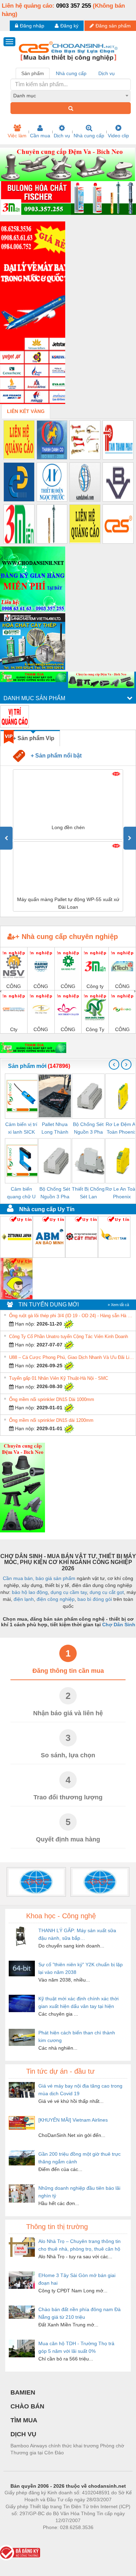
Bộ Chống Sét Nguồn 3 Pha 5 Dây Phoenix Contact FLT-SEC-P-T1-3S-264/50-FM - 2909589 (55, 1193)
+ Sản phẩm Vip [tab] (34, 738)
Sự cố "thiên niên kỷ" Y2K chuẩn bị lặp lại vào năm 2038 (81, 1968)
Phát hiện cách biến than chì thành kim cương (77, 2036)
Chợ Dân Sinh (119, 1625)
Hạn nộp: (24, 1324)
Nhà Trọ (36, 2538)
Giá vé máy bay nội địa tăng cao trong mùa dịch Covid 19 (80, 2090)
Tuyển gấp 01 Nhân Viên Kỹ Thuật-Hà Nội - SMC (59, 1378)
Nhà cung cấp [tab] (71, 73)
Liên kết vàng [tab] (26, 411)
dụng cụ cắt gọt (107, 1592)
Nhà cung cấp (89, 136)
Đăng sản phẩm (113, 26)
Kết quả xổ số (93, 2538)
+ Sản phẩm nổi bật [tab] (53, 755)
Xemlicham (62, 2538)
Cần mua (40, 136)
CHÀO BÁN (27, 2406)
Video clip (118, 136)
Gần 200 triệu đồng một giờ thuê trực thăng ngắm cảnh (80, 2158)
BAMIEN (23, 2392)
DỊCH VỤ (23, 2434)
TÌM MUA (24, 2420)
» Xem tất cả (118, 1305)
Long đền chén (68, 827)
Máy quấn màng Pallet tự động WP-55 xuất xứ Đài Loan (68, 903)
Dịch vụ (62, 136)
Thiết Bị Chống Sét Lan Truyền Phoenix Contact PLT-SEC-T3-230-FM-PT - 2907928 (88, 1193)
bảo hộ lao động (30, 1592)
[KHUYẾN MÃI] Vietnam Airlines (73, 2120)
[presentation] (6, 838)
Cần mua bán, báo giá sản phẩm (39, 1578)
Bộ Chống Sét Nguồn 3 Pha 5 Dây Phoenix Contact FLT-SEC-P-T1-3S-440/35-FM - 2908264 (88, 1129)
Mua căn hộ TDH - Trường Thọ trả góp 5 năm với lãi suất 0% (76, 2347)
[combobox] (71, 96)
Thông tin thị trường (57, 2227)
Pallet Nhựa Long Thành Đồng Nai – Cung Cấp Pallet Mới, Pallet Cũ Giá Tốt (55, 1129)
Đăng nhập (32, 26)
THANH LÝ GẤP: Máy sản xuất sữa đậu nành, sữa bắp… (77, 1934)
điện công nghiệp (56, 1599)
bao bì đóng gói (95, 1599)
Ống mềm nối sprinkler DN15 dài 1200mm (51, 1420)
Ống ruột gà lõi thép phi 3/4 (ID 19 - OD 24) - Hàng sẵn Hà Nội (71, 1316)
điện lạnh (24, 1599)
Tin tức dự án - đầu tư (60, 2071)
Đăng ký (69, 26)
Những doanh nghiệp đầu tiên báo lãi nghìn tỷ (79, 2192)
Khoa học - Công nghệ (61, 1916)
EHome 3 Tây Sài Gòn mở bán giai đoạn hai (77, 2279)
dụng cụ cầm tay (69, 1592)
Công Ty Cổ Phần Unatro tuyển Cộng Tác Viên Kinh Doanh (69, 1336)
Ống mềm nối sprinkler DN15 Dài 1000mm (52, 1399)
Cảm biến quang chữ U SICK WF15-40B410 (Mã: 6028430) (21, 1193)
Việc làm (17, 136)
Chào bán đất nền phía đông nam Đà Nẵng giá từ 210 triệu (80, 2313)
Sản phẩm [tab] (33, 73)
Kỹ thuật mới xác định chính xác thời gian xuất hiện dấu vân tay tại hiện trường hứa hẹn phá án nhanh (78, 2003)
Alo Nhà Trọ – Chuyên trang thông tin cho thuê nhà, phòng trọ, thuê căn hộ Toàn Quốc (80, 2246)
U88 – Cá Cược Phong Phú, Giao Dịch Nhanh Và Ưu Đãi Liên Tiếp (71, 1357)
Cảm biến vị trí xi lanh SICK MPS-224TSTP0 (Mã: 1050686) (21, 1129)
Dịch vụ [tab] (107, 73)
